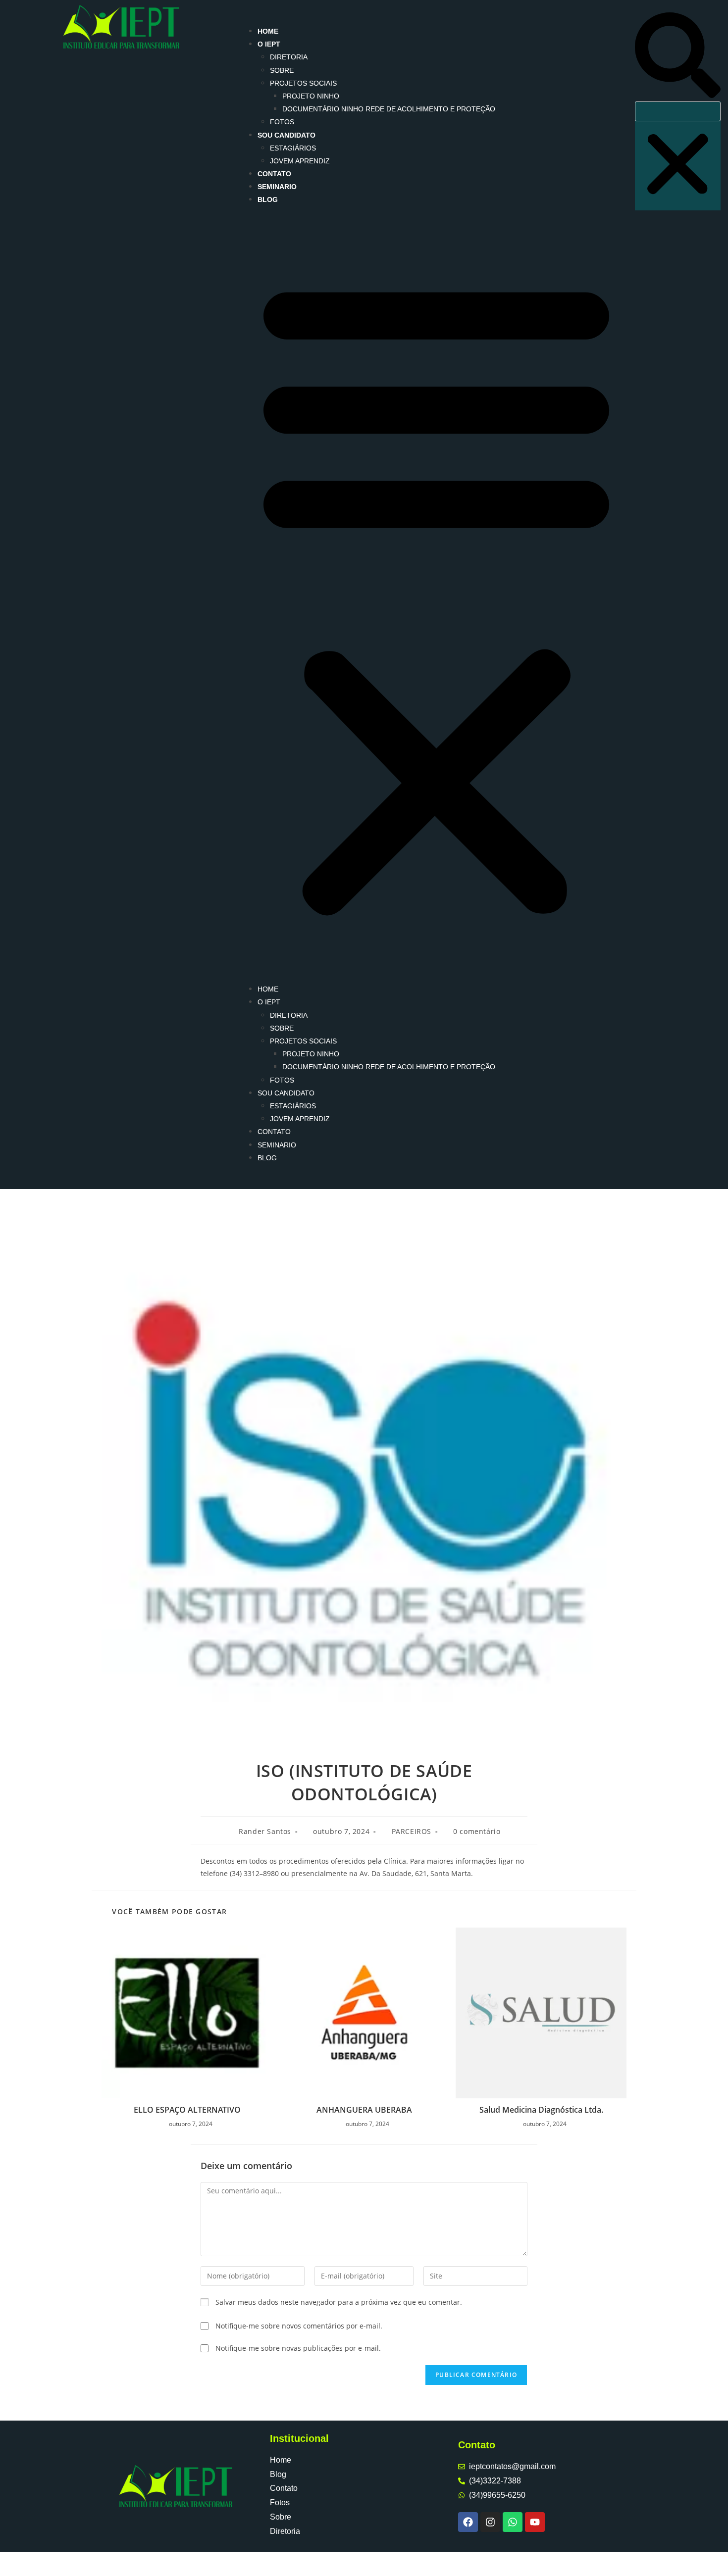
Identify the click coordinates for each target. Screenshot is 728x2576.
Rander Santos (265, 1831)
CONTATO (274, 174)
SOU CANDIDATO (286, 135)
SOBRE (282, 70)
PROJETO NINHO (311, 96)
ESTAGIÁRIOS (293, 148)
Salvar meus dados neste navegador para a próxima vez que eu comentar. (339, 2302)
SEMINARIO (277, 187)
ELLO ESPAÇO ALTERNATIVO (187, 2110)
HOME (268, 31)
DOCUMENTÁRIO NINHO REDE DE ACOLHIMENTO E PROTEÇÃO (389, 109)
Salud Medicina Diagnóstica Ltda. (541, 2110)
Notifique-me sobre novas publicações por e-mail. (298, 2348)
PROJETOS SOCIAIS (303, 83)
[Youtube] (535, 2522)
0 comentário (477, 1831)
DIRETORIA (289, 57)
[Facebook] (468, 2522)
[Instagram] (490, 2522)
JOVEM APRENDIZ (300, 161)
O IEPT (269, 44)
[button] (436, 595)
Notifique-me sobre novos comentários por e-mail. (299, 2326)
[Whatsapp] (513, 2522)
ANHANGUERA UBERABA (364, 2110)
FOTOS (282, 122)
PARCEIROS (412, 1831)
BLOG (268, 199)
